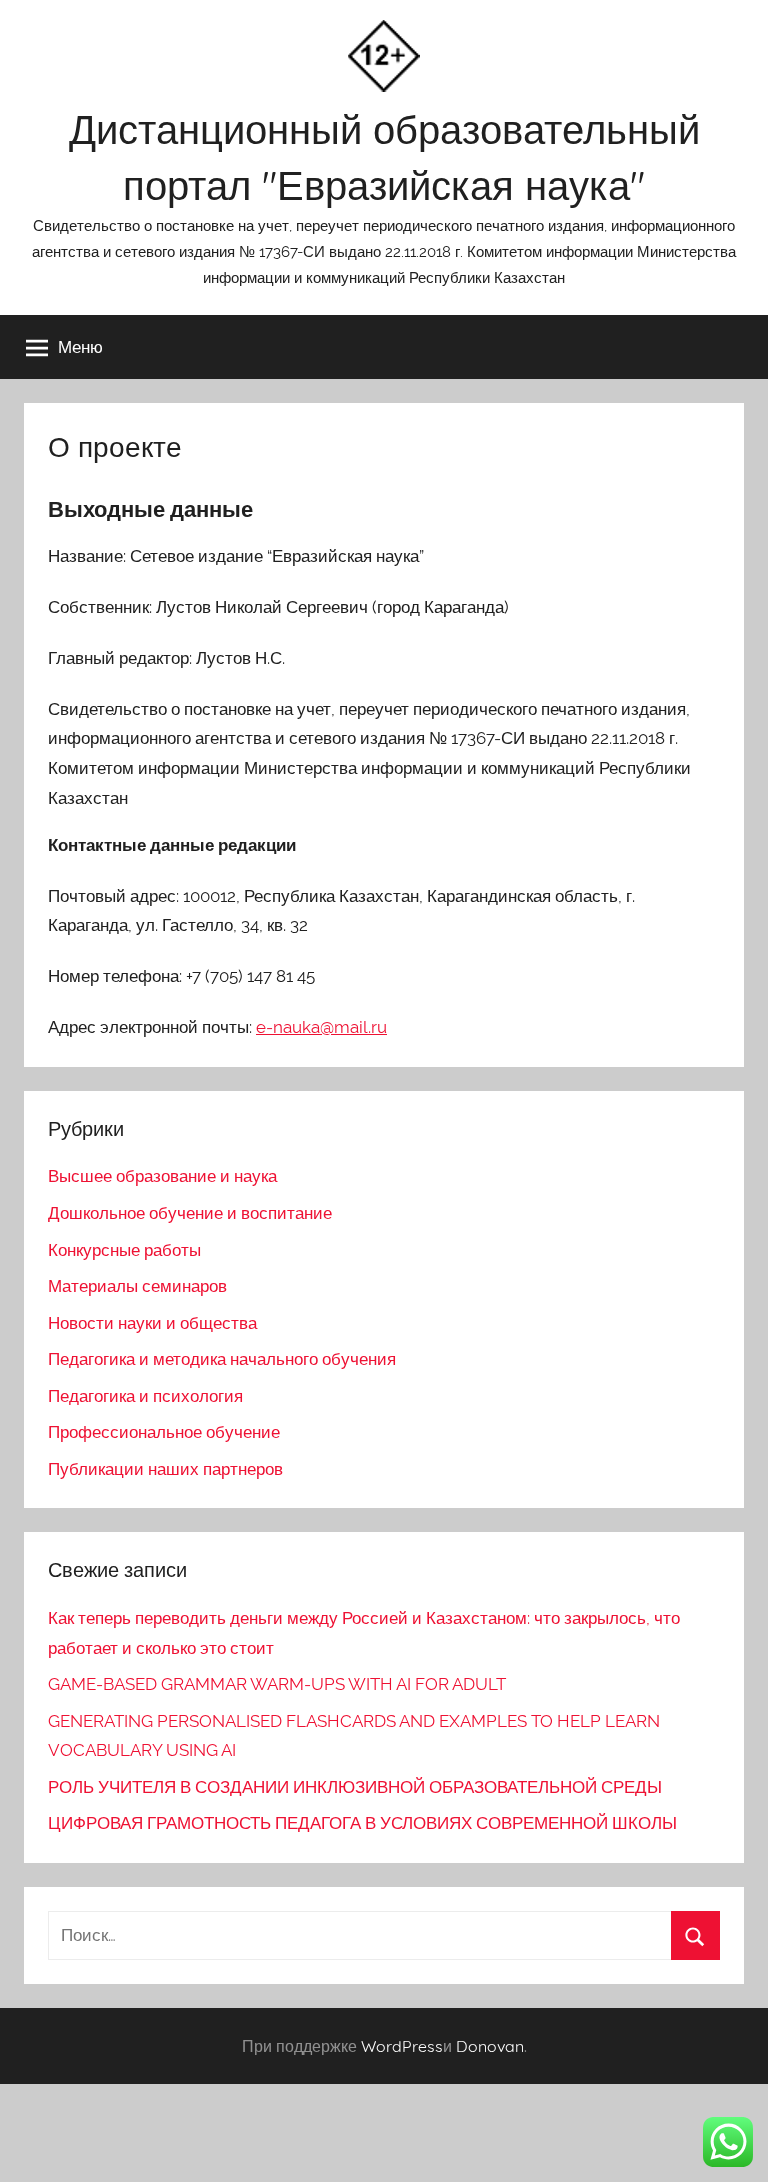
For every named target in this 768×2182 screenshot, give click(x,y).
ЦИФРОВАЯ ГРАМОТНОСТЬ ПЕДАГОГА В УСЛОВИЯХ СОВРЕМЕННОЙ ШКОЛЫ (362, 1823)
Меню (80, 346)
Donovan (490, 2046)
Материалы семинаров (137, 1286)
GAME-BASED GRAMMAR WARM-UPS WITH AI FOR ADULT (277, 1684)
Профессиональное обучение (164, 1432)
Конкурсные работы (124, 1250)
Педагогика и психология (145, 1396)
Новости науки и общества (152, 1323)
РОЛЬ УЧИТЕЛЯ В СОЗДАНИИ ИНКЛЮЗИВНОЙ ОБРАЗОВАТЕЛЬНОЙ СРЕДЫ (355, 1787)
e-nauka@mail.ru (321, 1027)
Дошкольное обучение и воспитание (190, 1213)
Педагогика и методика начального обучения (222, 1359)
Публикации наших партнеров (165, 1469)
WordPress (402, 2046)
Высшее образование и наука (162, 1176)
